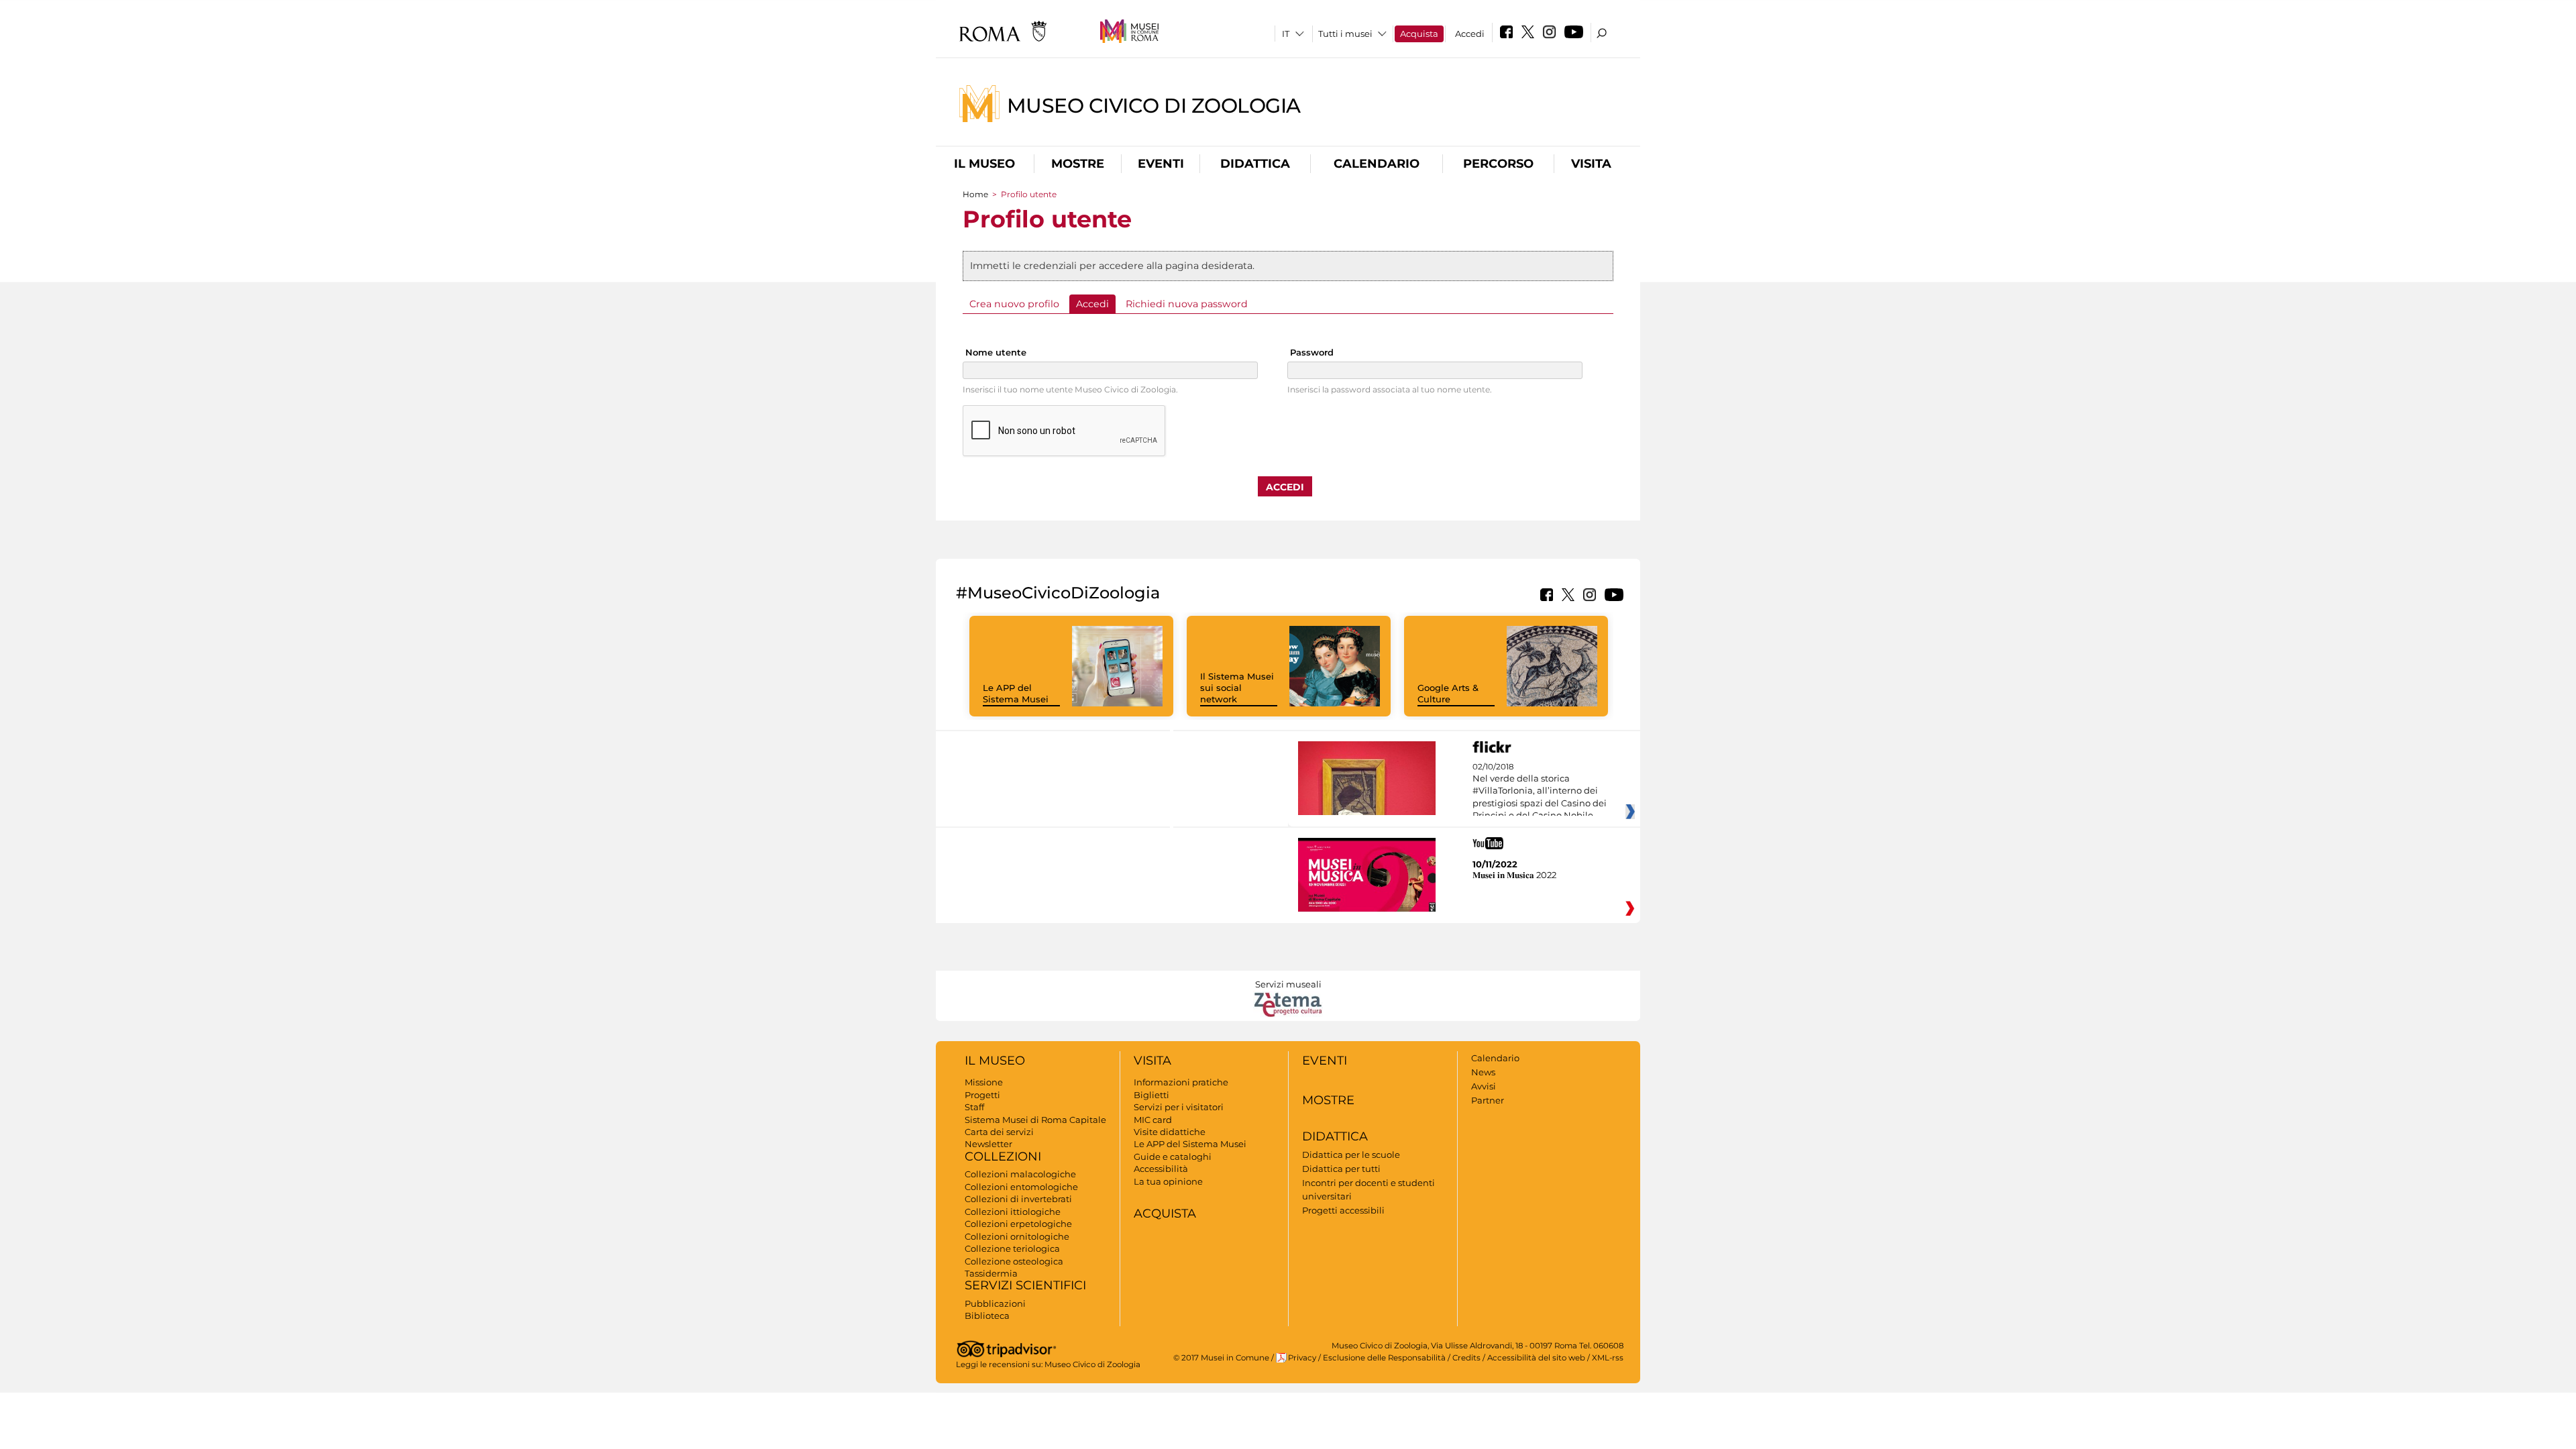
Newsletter (988, 1144)
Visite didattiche (1170, 1132)
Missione (984, 1082)
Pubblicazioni (995, 1303)
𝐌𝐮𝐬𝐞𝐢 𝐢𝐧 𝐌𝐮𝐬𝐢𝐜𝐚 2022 (1514, 875)
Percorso (1498, 164)
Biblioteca (987, 1316)
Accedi (1470, 34)
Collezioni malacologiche (1020, 1174)
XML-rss (1608, 1358)
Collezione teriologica (1012, 1248)
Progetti (982, 1095)
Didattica (1255, 164)
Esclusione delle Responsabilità (1384, 1358)
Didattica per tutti (1341, 1169)
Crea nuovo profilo (1014, 304)
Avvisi (1484, 1086)
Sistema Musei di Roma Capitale (1035, 1120)
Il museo (984, 164)
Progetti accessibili (1343, 1210)
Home (975, 194)
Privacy (1302, 1358)
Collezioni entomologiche (1021, 1187)
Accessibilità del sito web (1536, 1358)
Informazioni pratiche (1181, 1082)
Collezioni (1003, 1157)
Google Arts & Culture (1448, 693)
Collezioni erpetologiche (1018, 1224)
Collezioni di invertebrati (1018, 1199)
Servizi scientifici (1025, 1285)
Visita (1591, 164)
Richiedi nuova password (1187, 304)
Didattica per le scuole (1351, 1155)
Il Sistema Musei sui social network (1237, 688)
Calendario (1377, 164)
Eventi (1161, 164)
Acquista (1419, 34)
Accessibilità (1161, 1169)
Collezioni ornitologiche (1017, 1236)
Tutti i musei (1345, 34)
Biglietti (1151, 1095)
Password (1312, 352)
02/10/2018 (1540, 792)
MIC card (1153, 1120)
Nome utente (996, 352)
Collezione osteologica (1014, 1261)
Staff (974, 1107)
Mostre (1078, 164)
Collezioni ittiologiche (1013, 1212)
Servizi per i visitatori (1179, 1107)
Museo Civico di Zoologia (1154, 105)
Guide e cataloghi (1173, 1157)
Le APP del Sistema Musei (1016, 693)
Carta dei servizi (999, 1132)
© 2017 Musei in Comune (1221, 1358)
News (1483, 1072)
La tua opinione (1168, 1181)
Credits (1466, 1358)
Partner (1488, 1100)
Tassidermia (991, 1273)
